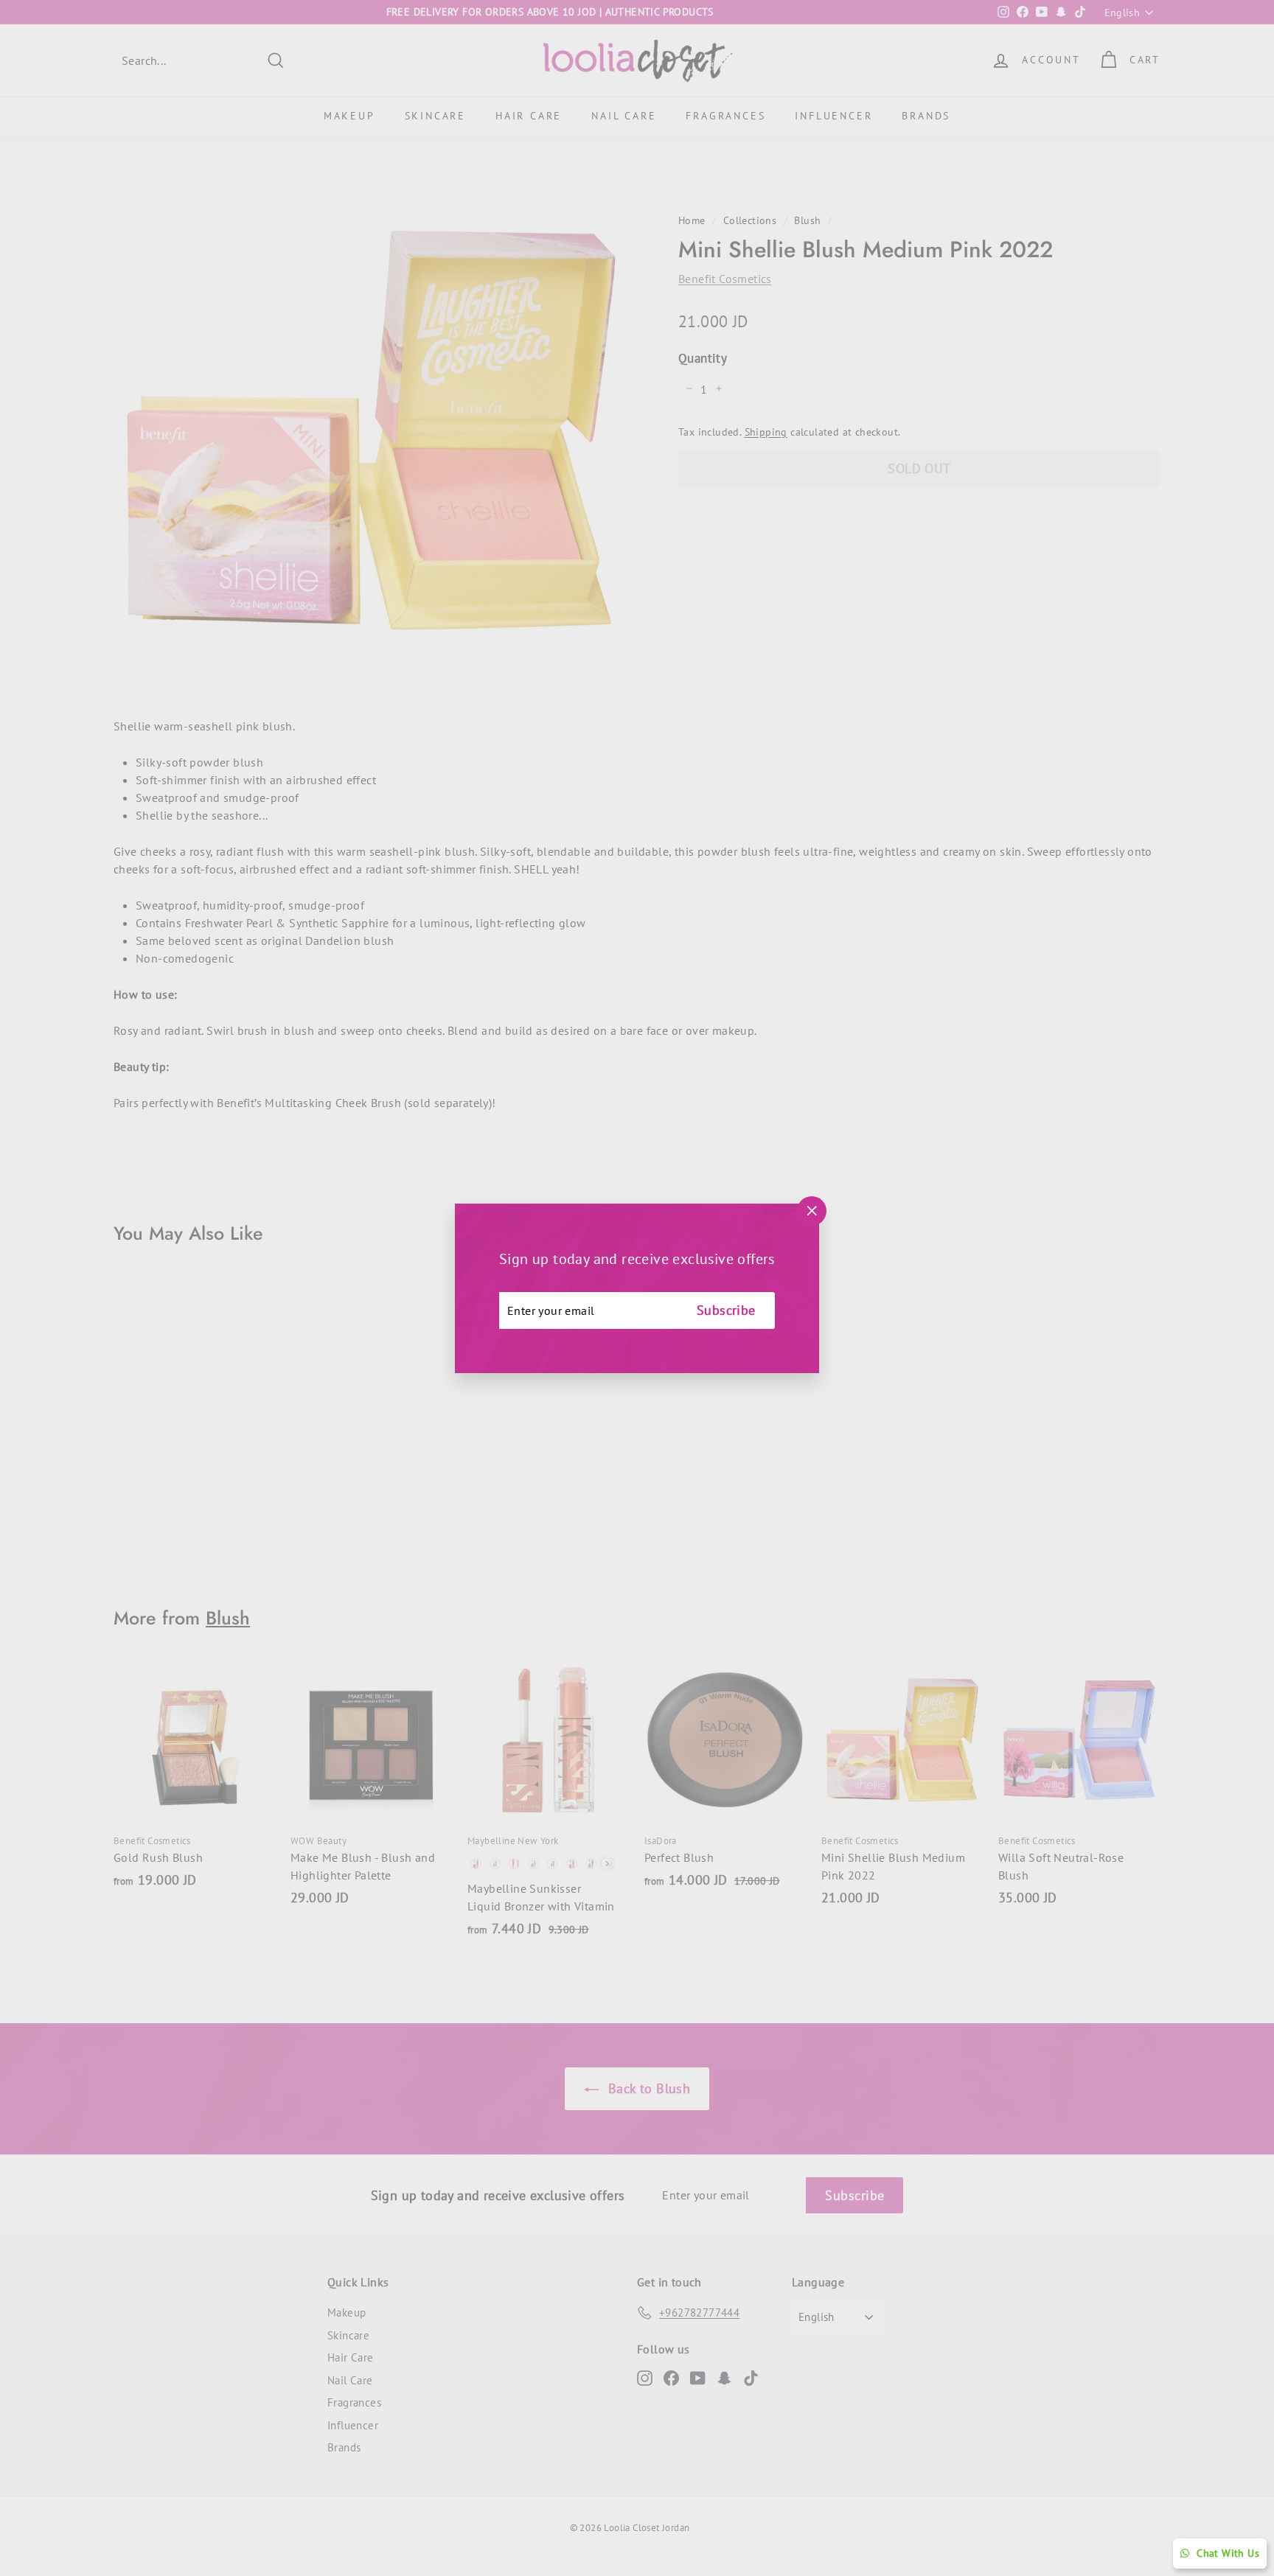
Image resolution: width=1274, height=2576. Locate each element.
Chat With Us (1228, 2553)
